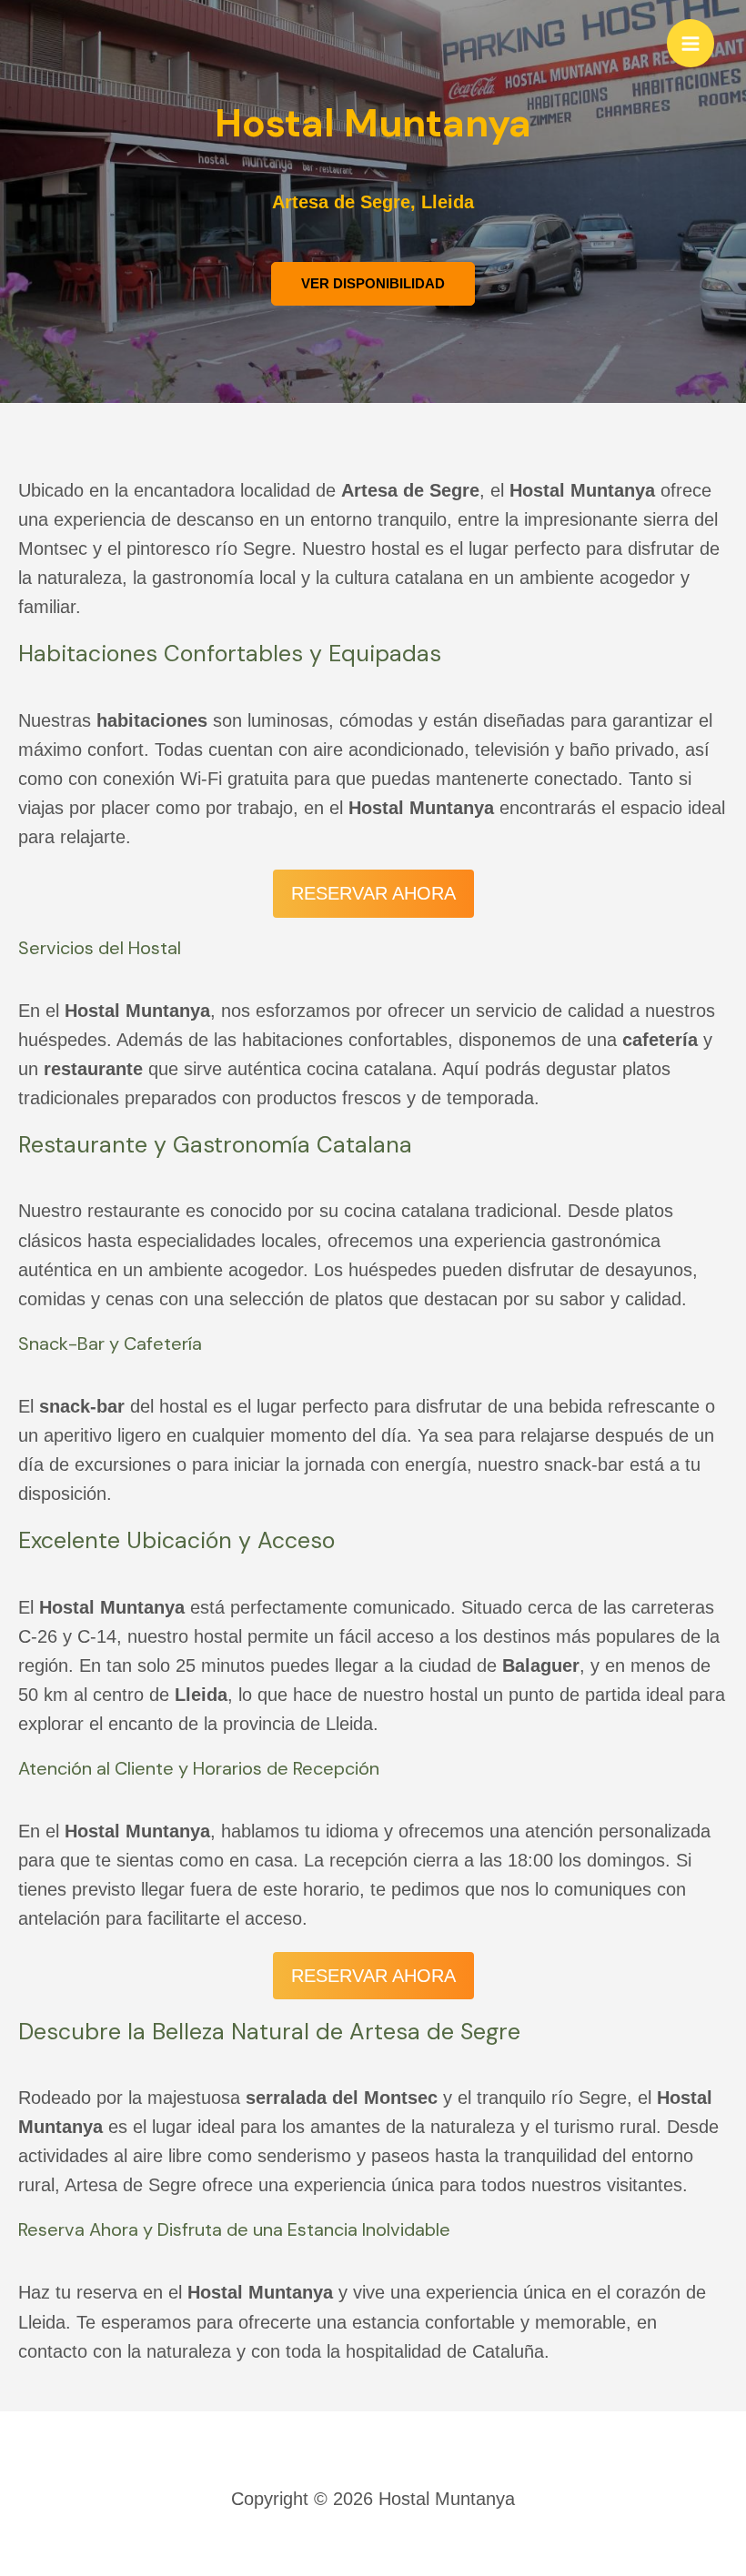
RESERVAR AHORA (373, 893)
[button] (373, 284)
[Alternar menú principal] (691, 43)
